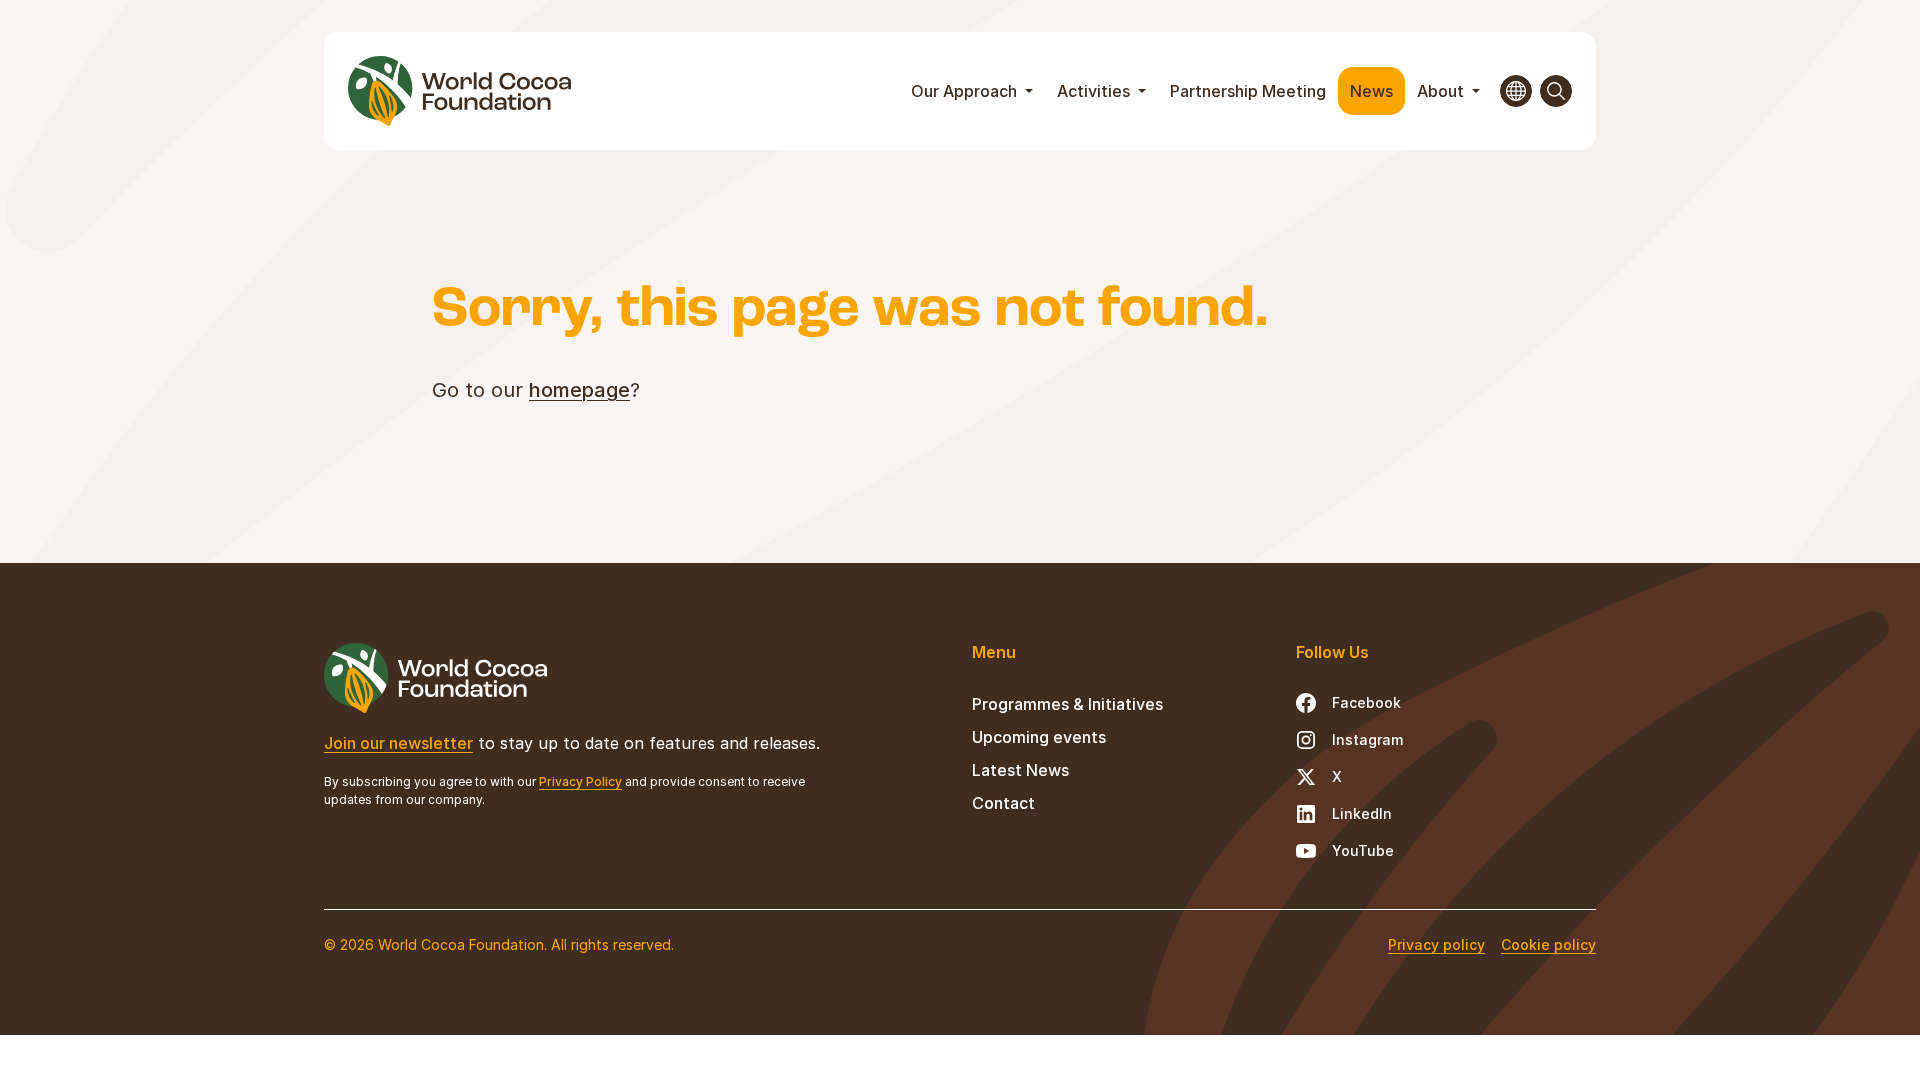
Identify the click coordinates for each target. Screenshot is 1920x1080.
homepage (579, 390)
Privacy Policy (580, 781)
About (1442, 91)
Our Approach (966, 91)
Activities (1095, 91)
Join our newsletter (398, 743)
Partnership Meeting (1248, 91)
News (1371, 91)
